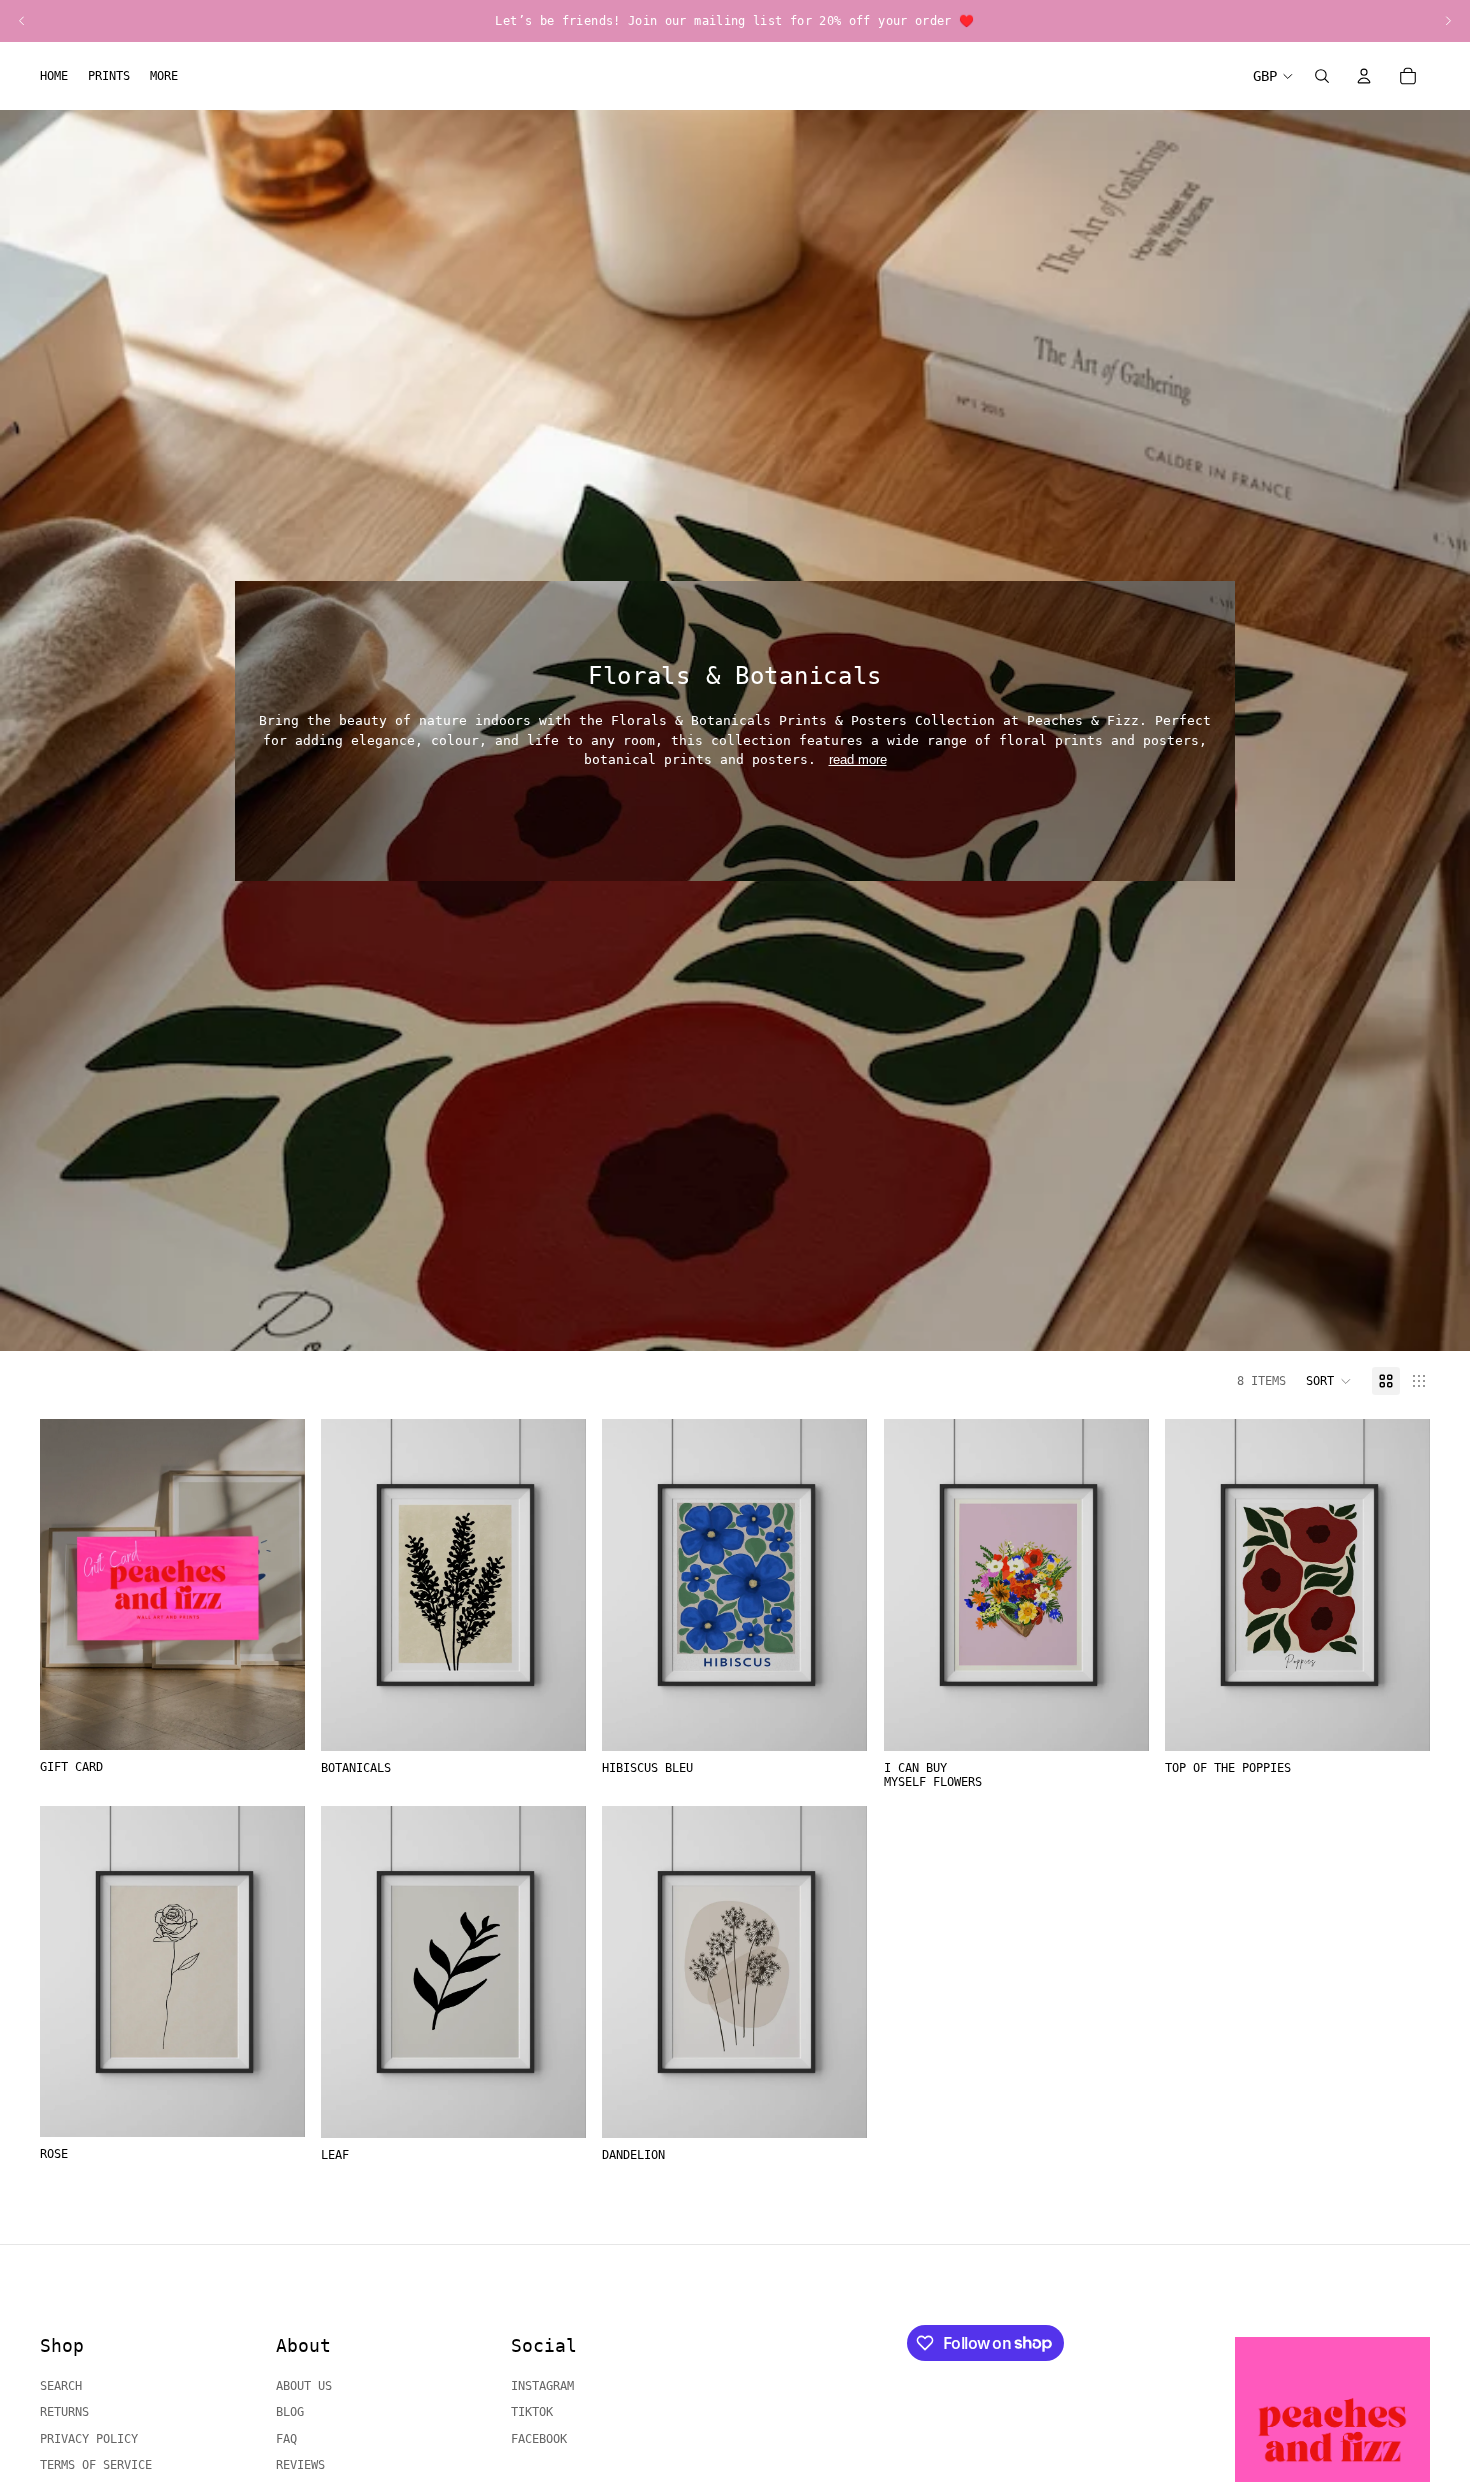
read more (858, 759)
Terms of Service (96, 2465)
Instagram (542, 2386)
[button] (1329, 1381)
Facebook (539, 2439)
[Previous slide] (351, 1585)
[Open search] (1322, 76)
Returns (64, 2412)
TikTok (532, 2412)
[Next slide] (556, 1585)
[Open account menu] (1364, 76)
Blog (290, 2412)
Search (61, 2386)
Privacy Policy (89, 2439)
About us (304, 2386)
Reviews (300, 2465)
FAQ (286, 2439)
